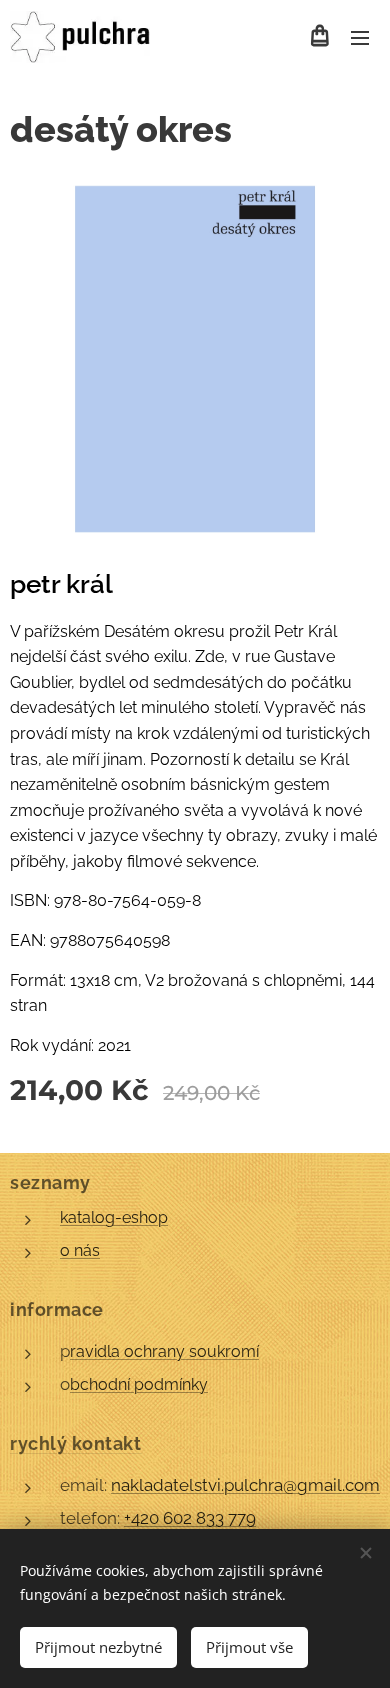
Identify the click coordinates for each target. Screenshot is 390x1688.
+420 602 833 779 (190, 1518)
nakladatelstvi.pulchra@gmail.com (245, 1485)
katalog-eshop (114, 1217)
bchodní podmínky (139, 1384)
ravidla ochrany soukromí (164, 1351)
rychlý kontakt (76, 1443)
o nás (80, 1250)
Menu (360, 37)
